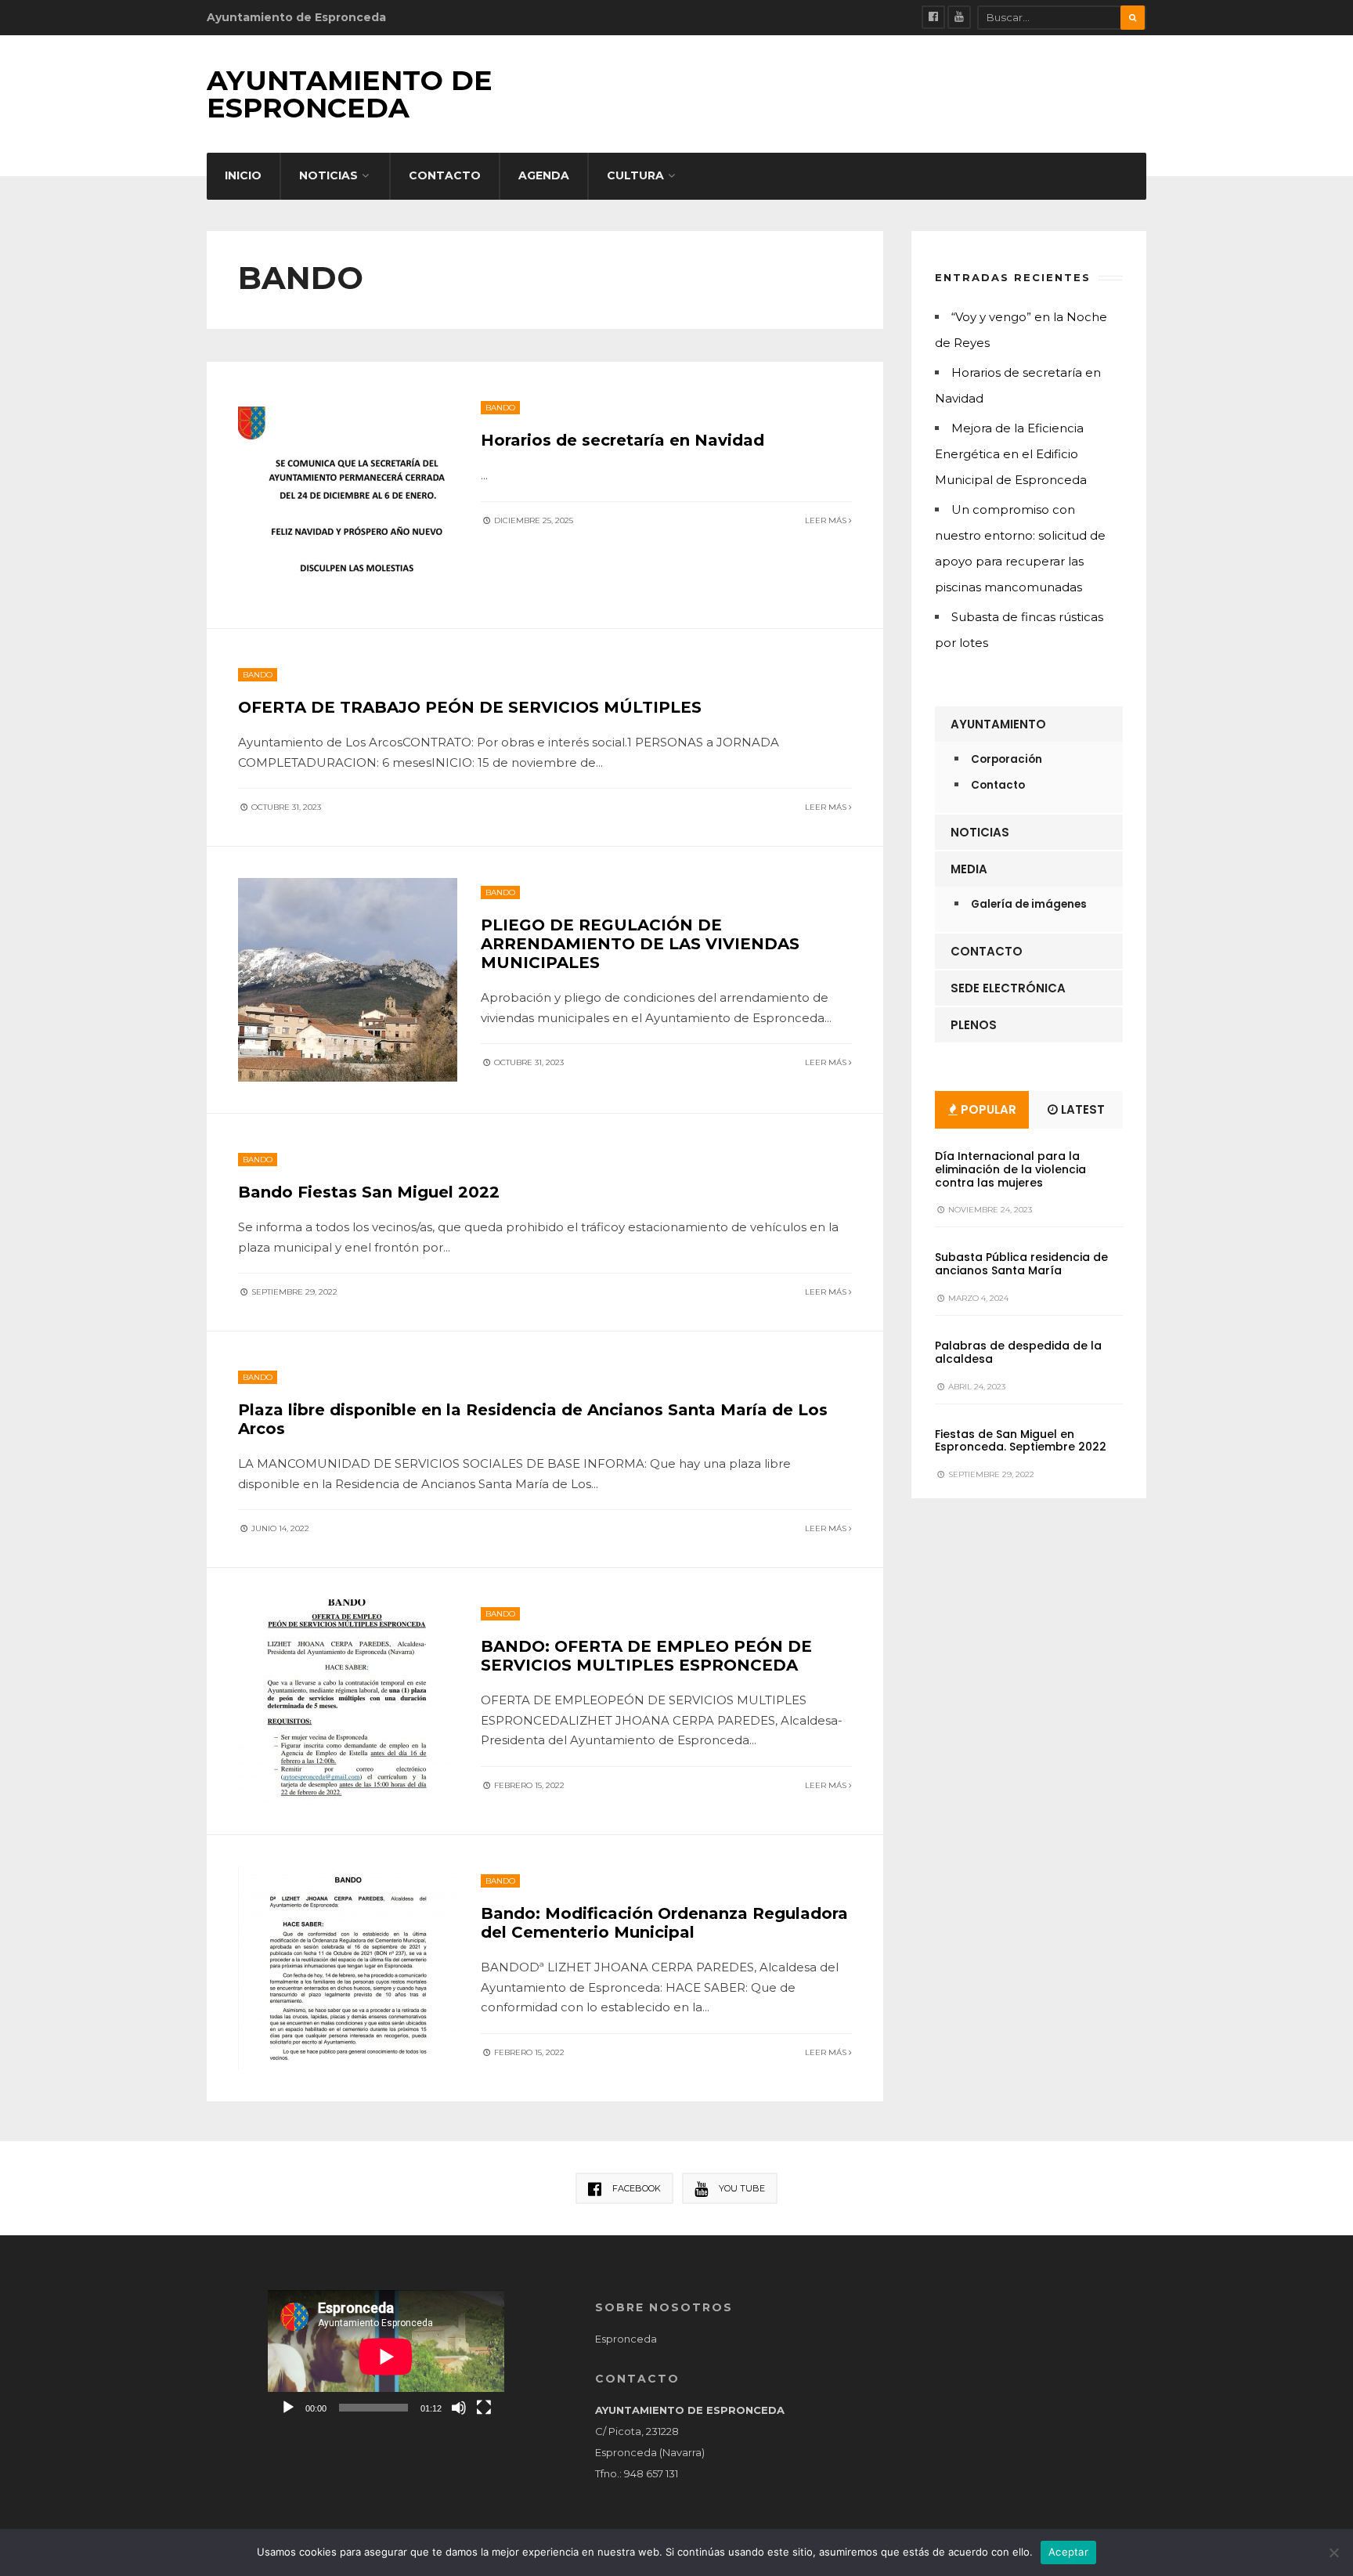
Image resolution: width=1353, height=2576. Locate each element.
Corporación (1007, 759)
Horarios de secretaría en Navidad (622, 440)
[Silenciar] (459, 2408)
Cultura (635, 175)
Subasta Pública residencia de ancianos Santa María (1021, 1264)
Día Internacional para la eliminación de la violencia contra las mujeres (1010, 1169)
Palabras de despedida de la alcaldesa (1018, 1352)
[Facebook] (933, 17)
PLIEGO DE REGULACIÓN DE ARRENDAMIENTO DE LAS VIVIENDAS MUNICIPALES (640, 944)
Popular (987, 1109)
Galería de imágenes (1029, 904)
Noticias (328, 175)
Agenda (544, 175)
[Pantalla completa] (484, 2408)
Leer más (827, 520)
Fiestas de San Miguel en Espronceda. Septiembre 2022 (1021, 1441)
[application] (386, 2357)
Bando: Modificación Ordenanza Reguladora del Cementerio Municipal (664, 1923)
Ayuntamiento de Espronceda (350, 94)
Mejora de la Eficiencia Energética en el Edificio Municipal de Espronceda (1011, 454)
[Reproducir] (288, 2408)
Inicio (243, 175)
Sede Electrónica (1008, 988)
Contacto (445, 175)
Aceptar (1068, 2552)
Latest (1081, 1109)
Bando (500, 408)
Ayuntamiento (998, 724)
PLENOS (974, 1025)
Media (969, 869)
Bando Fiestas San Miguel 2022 (369, 1192)
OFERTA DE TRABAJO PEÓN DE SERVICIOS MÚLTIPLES (470, 707)
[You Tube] (959, 17)
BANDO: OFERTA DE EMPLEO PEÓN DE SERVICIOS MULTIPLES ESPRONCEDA (646, 1656)
